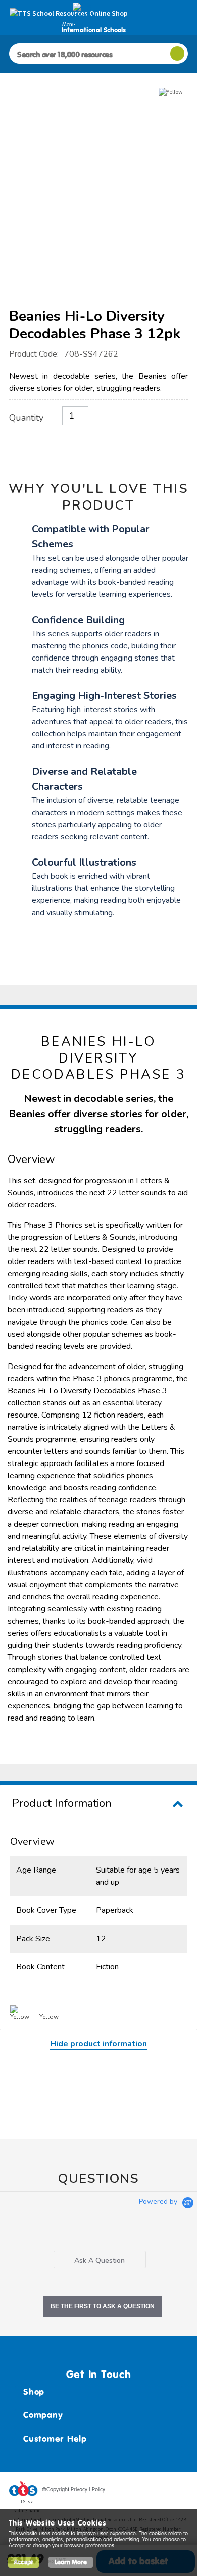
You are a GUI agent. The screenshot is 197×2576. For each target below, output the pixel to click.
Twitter (142, 2491)
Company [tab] (43, 2415)
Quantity (26, 418)
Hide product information (98, 2044)
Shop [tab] (34, 2392)
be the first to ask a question (103, 2306)
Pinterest (161, 2491)
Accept (23, 2562)
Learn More (71, 2562)
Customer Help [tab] (55, 2439)
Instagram (180, 2491)
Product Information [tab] (62, 1803)
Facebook (123, 2491)
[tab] (100, 2260)
